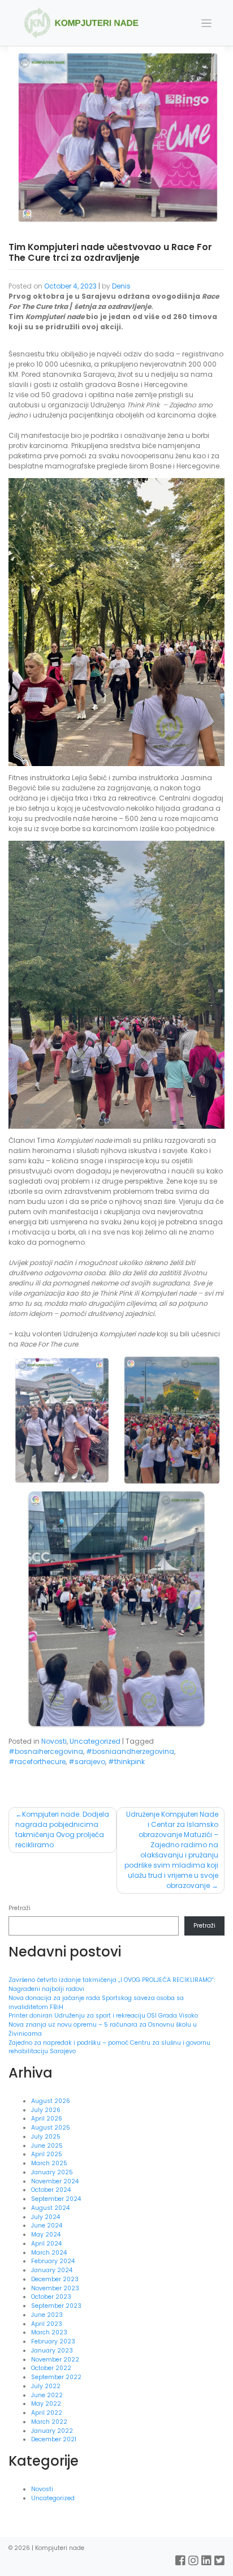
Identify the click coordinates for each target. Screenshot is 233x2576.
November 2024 (55, 2181)
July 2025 (46, 2137)
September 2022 (56, 2377)
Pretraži (20, 1908)
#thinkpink (126, 1762)
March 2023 (49, 2332)
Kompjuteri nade (60, 2548)
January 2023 (52, 2351)
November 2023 (55, 2288)
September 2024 (56, 2199)
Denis (121, 286)
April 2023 (47, 2324)
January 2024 (52, 2270)
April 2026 (47, 2119)
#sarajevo (87, 1762)
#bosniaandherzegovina (130, 1751)
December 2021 (54, 2439)
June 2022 (47, 2395)
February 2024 (53, 2261)
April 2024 (46, 2244)
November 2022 (55, 2360)
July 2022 (46, 2386)
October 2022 (51, 2368)
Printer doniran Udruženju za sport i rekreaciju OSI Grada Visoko (104, 2016)
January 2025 (52, 2172)
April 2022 (47, 2413)
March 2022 (49, 2422)
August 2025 (51, 2128)
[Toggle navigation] (207, 23)
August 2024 (50, 2208)
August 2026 (51, 2101)
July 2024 (46, 2217)
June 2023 (47, 2315)
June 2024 (47, 2225)
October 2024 (51, 2190)
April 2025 (47, 2154)
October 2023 (51, 2297)
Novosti (54, 1741)
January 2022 (52, 2431)
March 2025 (49, 2163)
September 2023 (56, 2306)
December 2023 (55, 2279)
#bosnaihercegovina (46, 1751)
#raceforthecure (37, 1762)
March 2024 (49, 2253)
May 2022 (46, 2404)
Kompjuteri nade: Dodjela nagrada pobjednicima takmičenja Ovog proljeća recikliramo (62, 1829)
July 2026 (46, 2110)
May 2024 (46, 2235)
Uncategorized (95, 1741)
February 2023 (53, 2341)
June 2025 (47, 2146)
